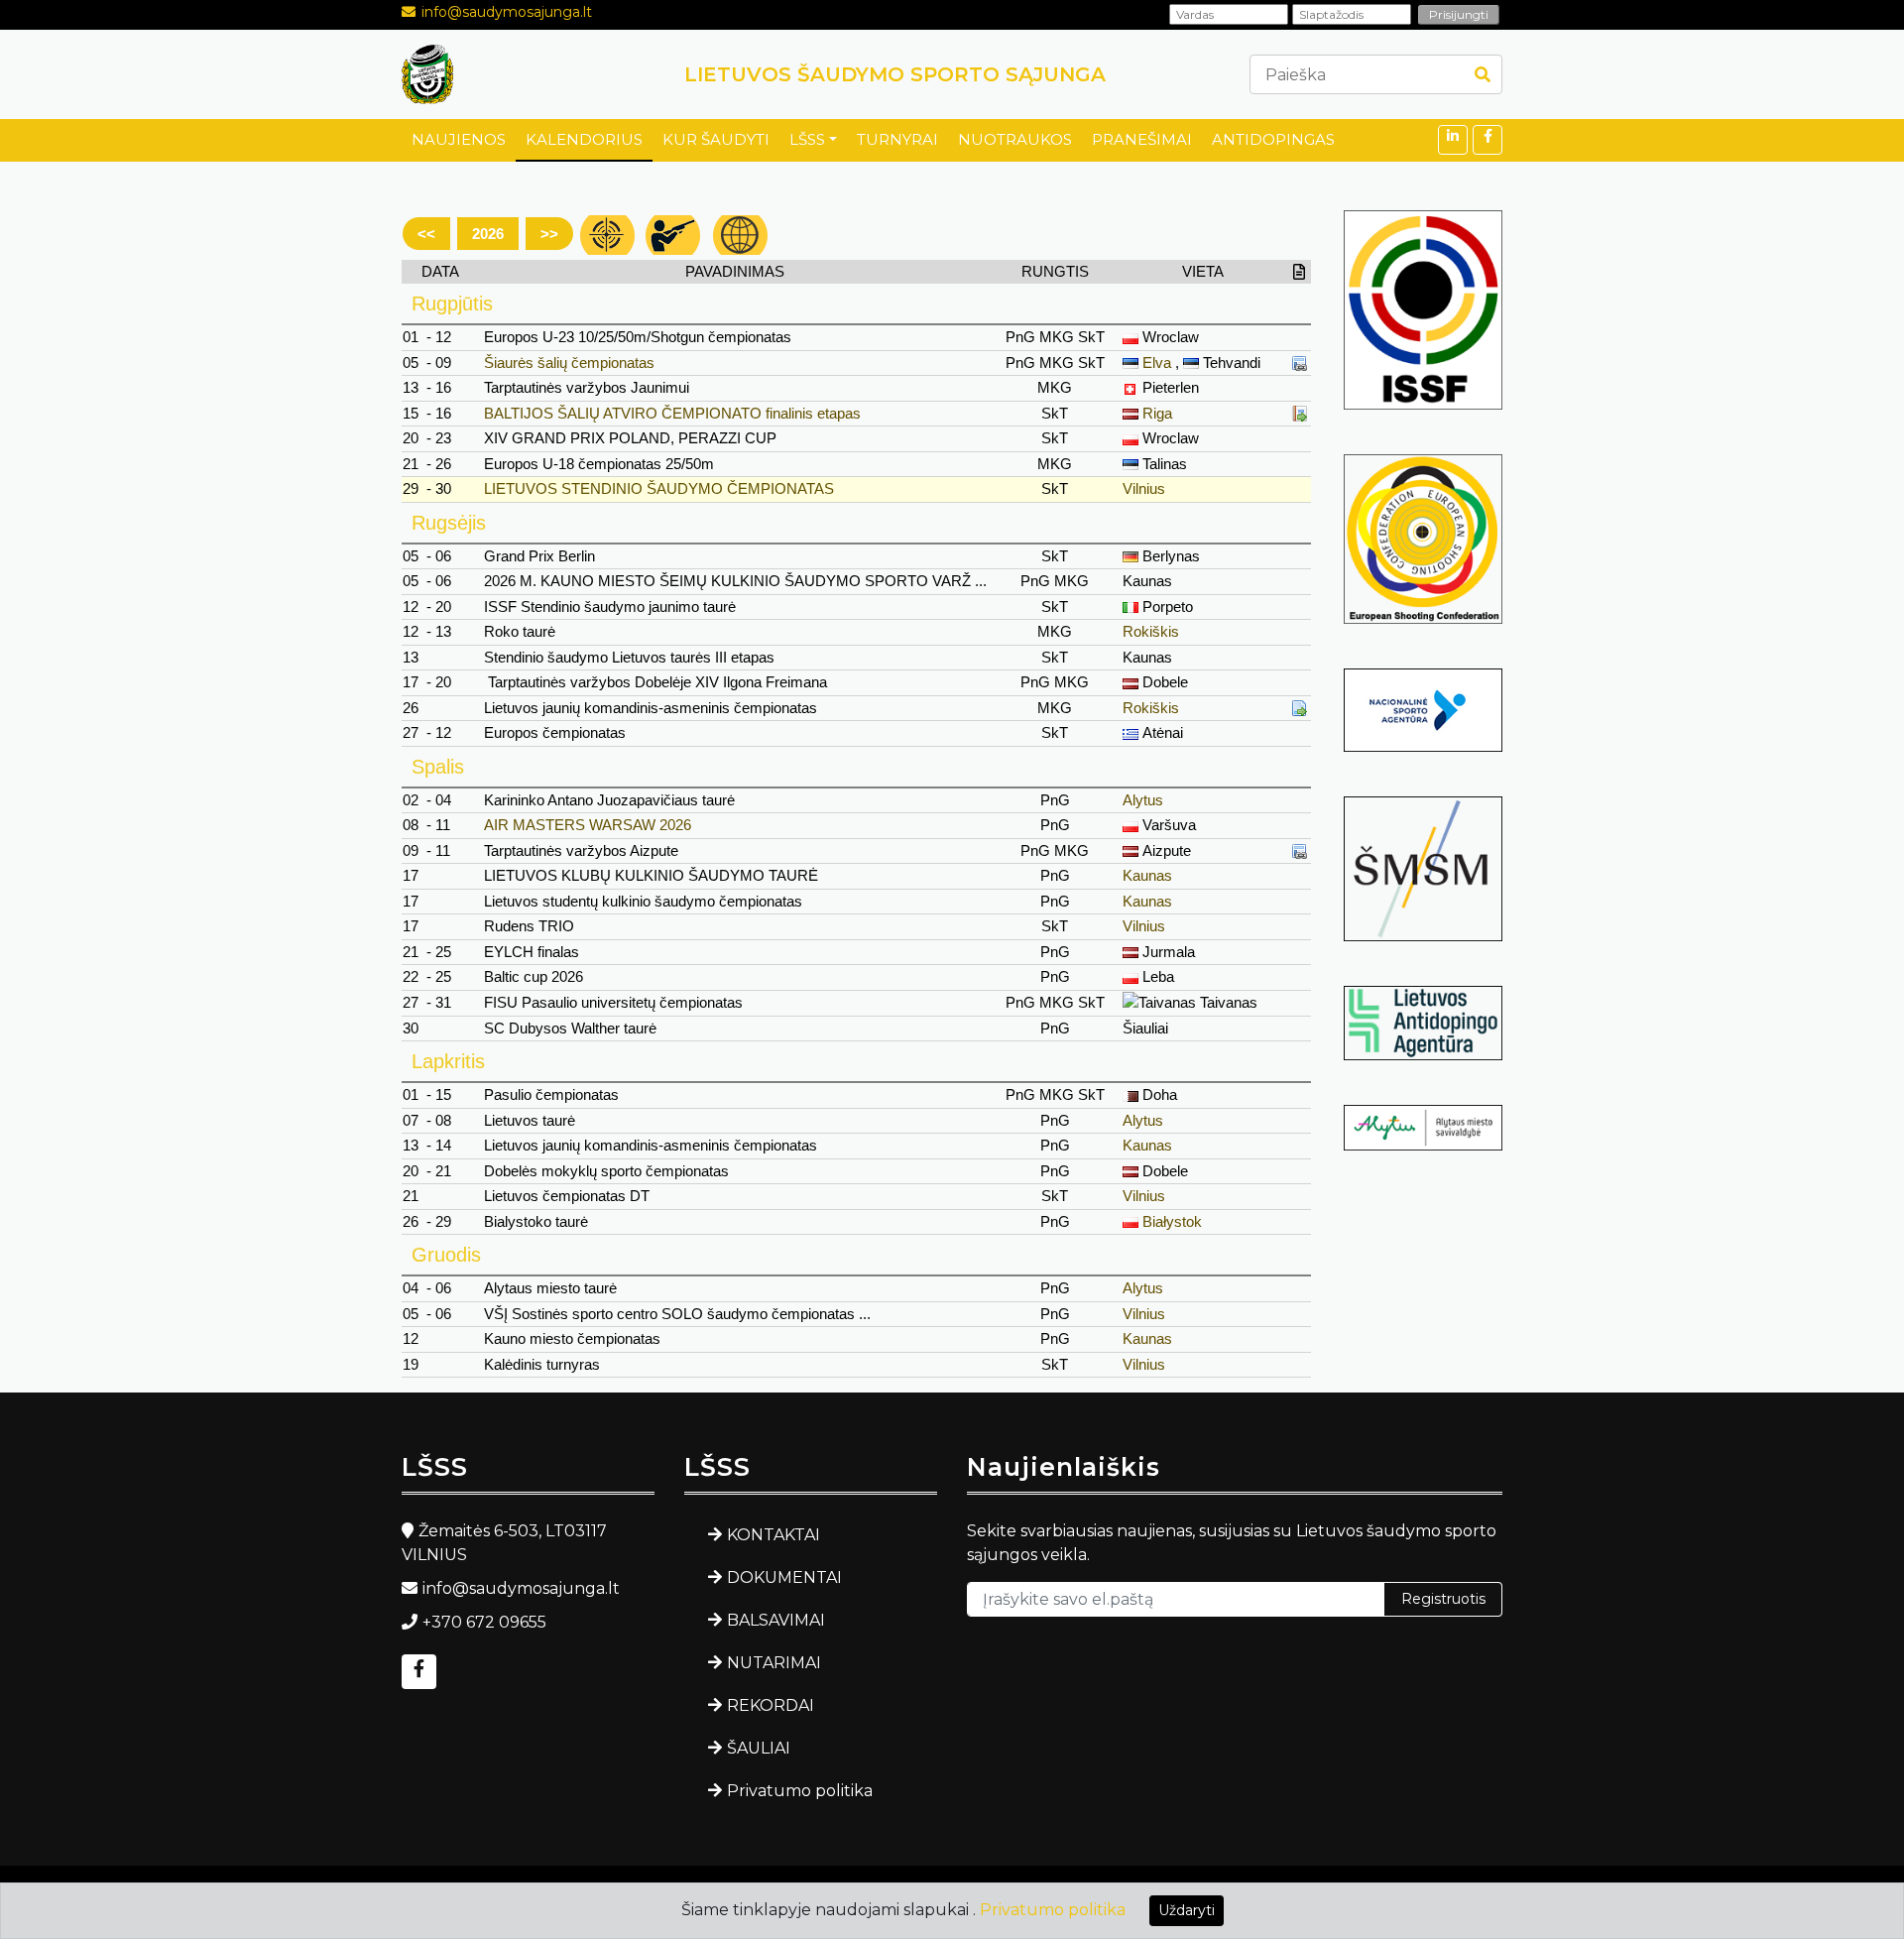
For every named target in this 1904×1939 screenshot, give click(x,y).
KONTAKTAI (773, 1535)
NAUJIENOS (459, 139)
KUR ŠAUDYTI (716, 139)
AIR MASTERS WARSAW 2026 (588, 825)
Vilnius (1144, 488)
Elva (1157, 363)
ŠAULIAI (759, 1748)
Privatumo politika (800, 1791)
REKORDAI (771, 1705)
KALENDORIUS (584, 139)
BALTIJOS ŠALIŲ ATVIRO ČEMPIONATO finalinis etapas (672, 413)
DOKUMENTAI (784, 1577)
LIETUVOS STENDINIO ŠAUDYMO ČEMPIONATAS (659, 488)
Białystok (1172, 1221)
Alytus (1143, 800)
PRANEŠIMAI (1142, 139)
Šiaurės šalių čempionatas (569, 363)
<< (426, 234)
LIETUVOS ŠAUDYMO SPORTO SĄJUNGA (895, 74)
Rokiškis (1151, 631)
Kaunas (1147, 875)
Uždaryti (1187, 1910)
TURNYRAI (897, 139)
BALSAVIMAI (776, 1620)
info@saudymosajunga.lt (507, 12)
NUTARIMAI (774, 1663)
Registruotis (1443, 1599)
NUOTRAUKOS (1015, 139)
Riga (1157, 413)
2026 (488, 234)
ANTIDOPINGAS (1273, 139)
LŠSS (807, 139)
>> (549, 234)
